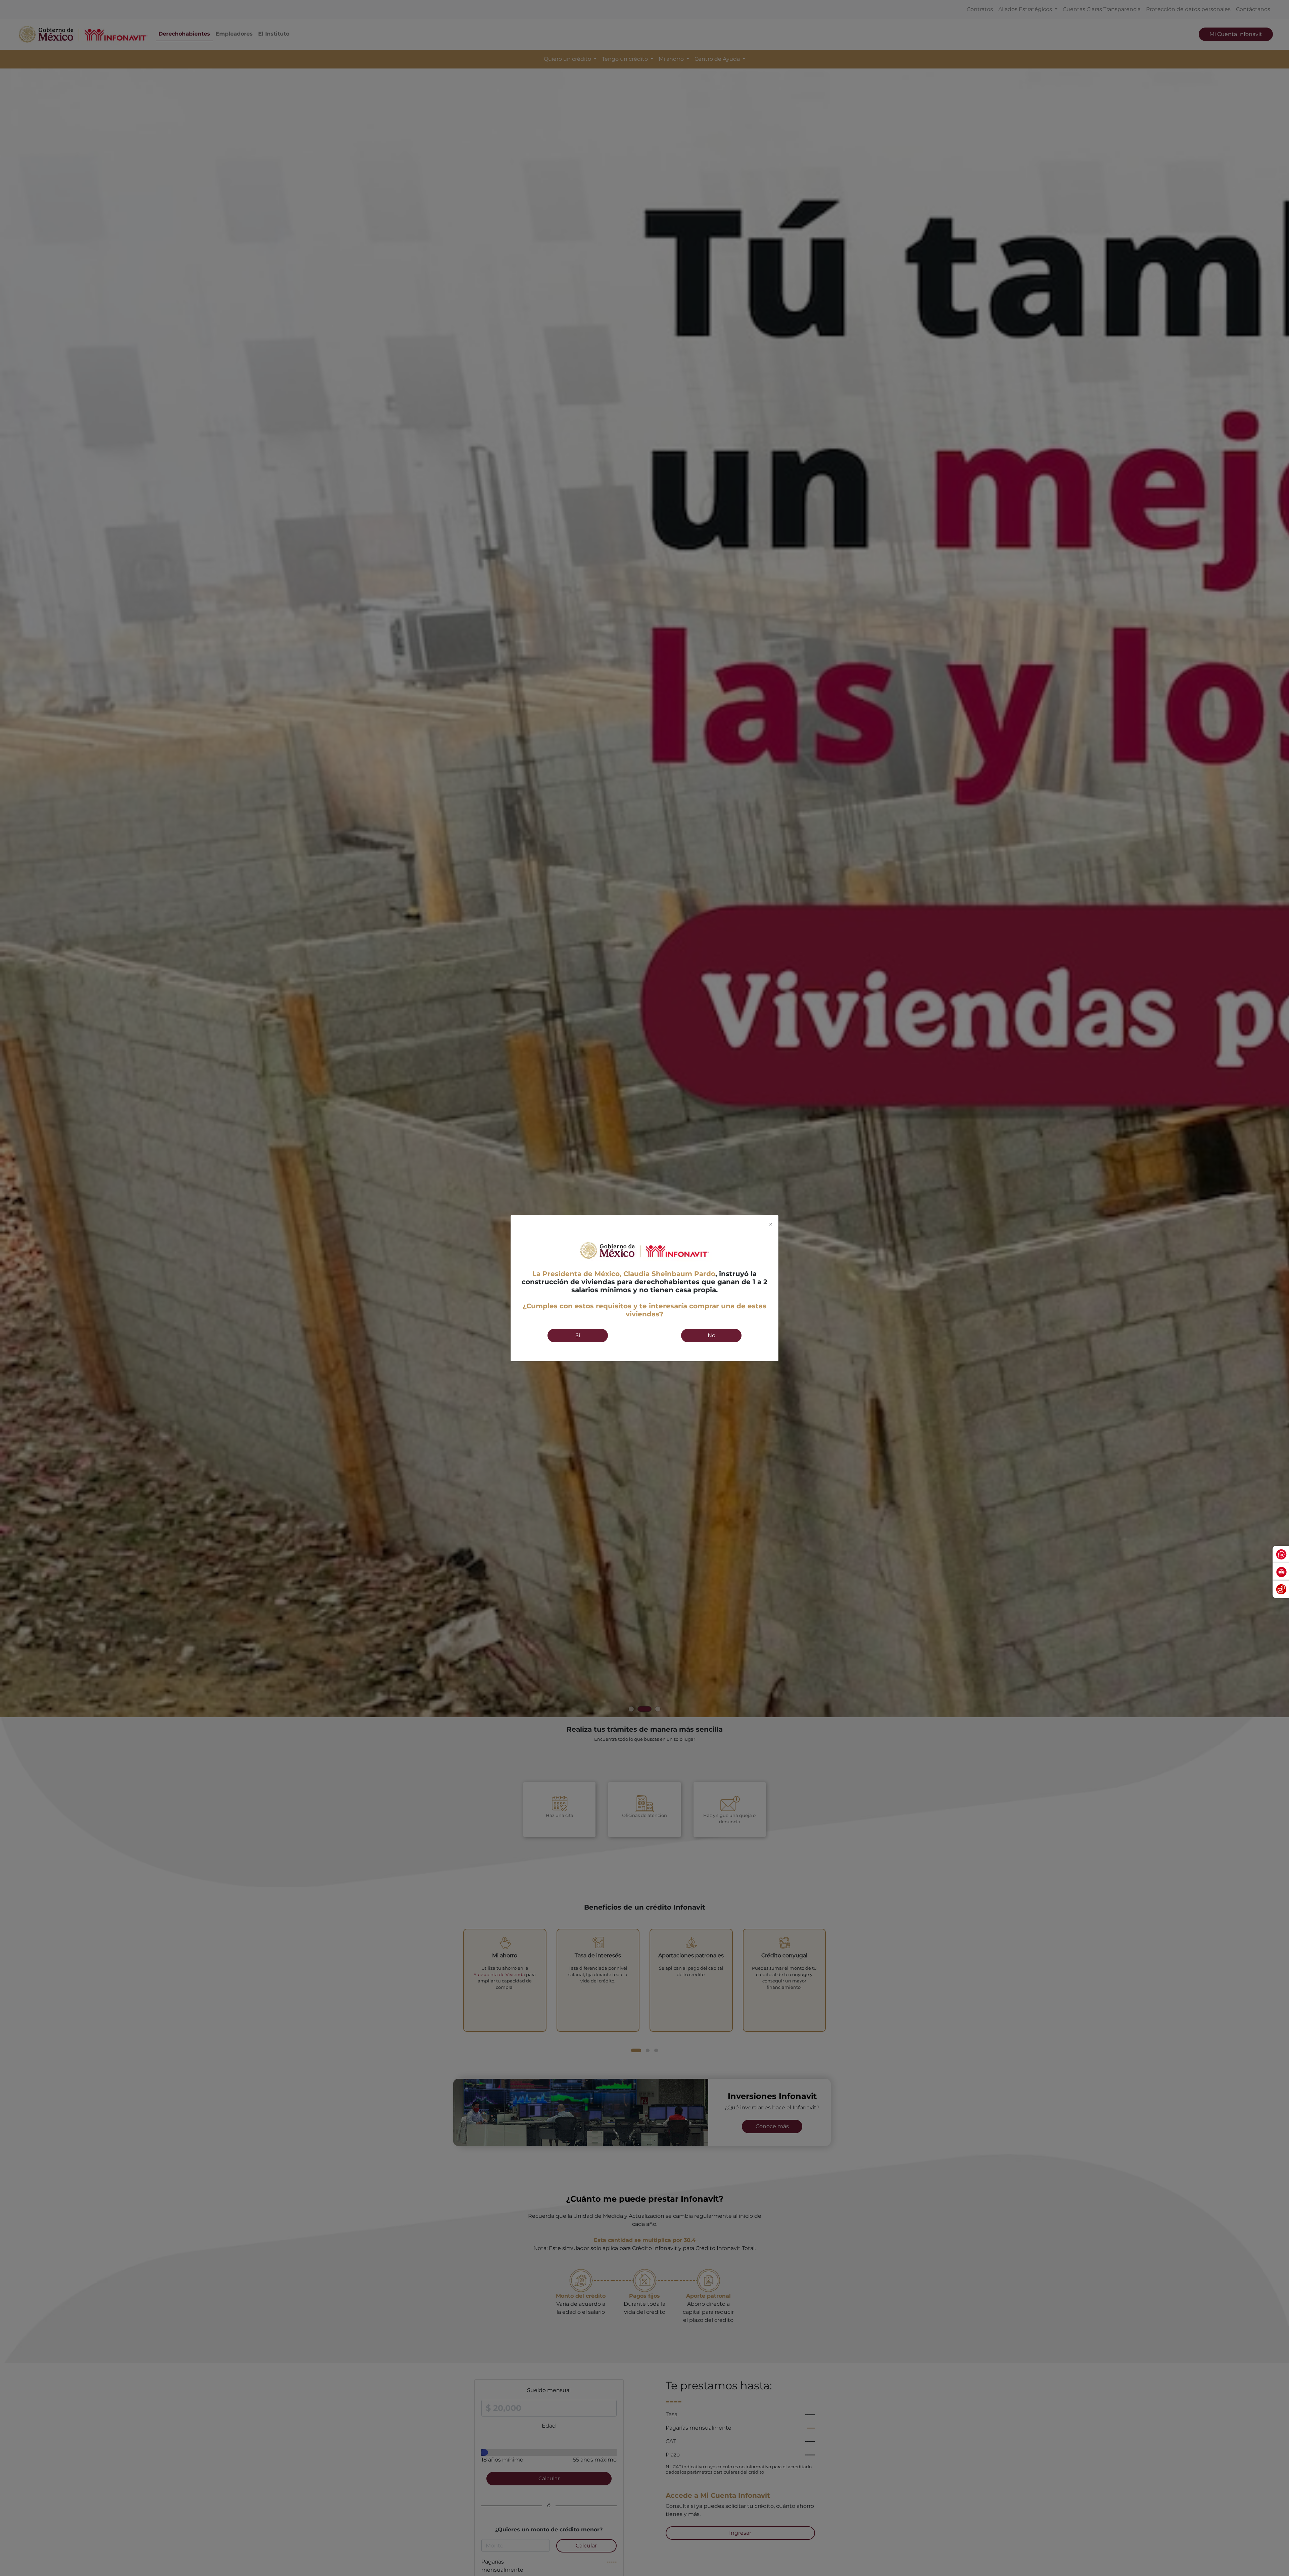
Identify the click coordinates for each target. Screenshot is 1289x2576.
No (711, 1335)
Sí (578, 1335)
